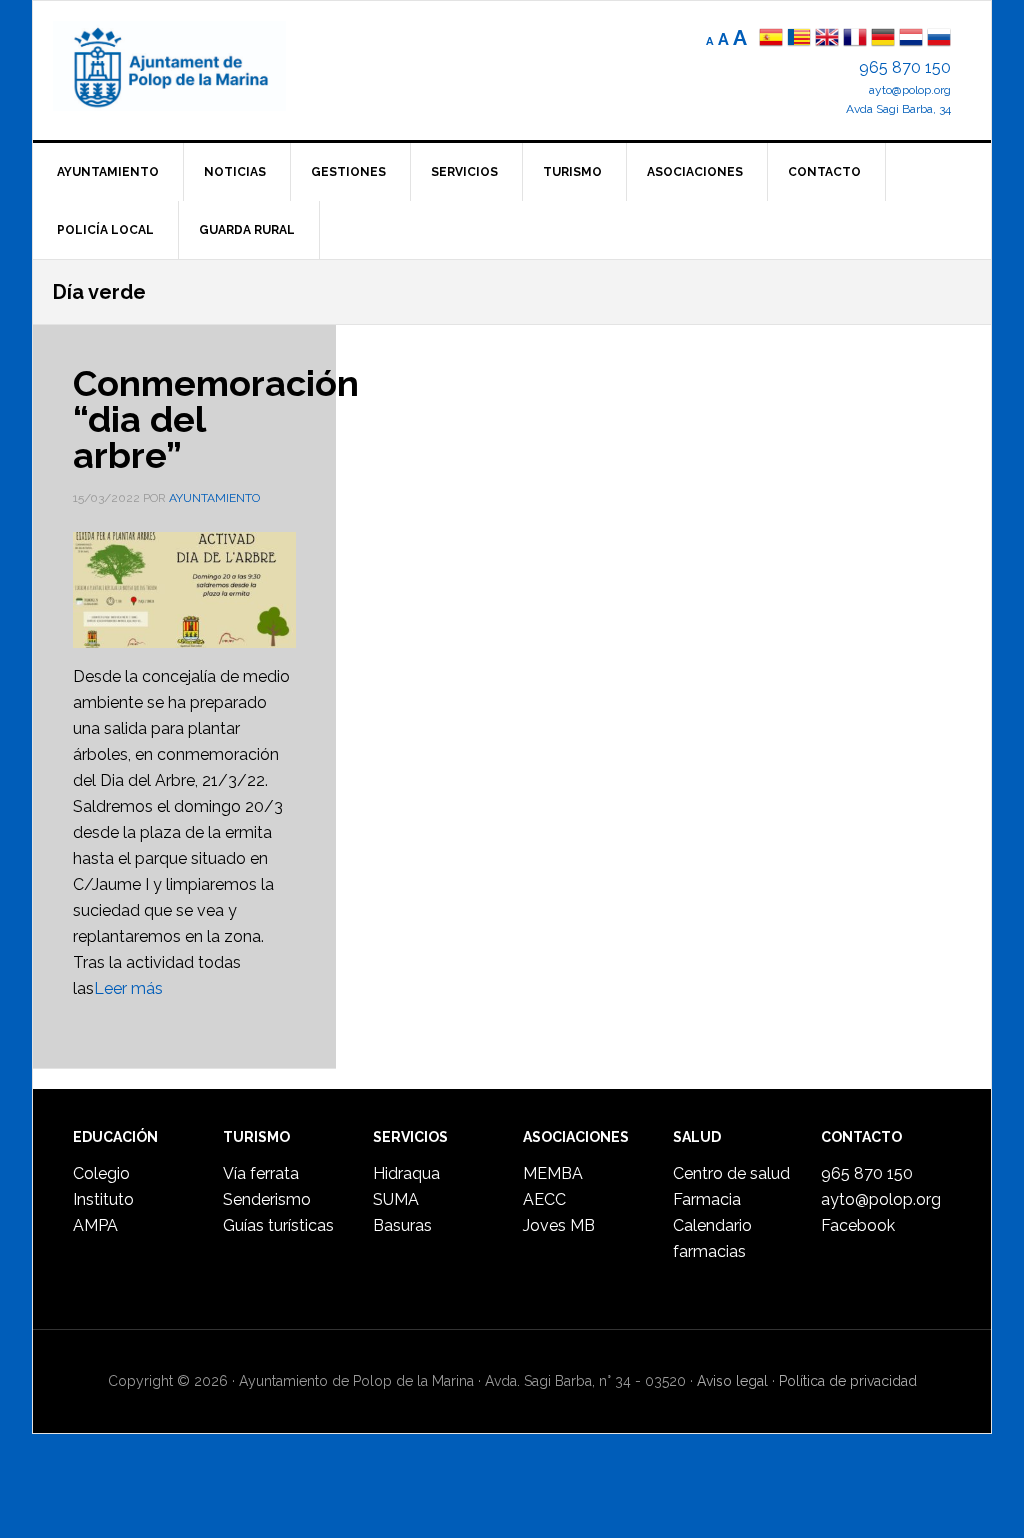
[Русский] (939, 39)
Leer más (128, 988)
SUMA (396, 1199)
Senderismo (267, 1199)
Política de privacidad (848, 1381)
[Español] (771, 39)
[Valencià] (799, 39)
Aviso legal (732, 1381)
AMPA (95, 1225)
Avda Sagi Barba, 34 (898, 109)
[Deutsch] (883, 39)
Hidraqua (406, 1173)
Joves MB (559, 1225)
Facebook (858, 1225)
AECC (544, 1199)
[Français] (855, 39)
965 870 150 (905, 67)
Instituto (103, 1199)
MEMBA (553, 1173)
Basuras (402, 1225)
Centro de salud (731, 1173)
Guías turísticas (278, 1225)
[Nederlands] (913, 39)
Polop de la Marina (193, 66)
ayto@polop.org (910, 90)
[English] (827, 39)
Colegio (101, 1173)
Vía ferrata (261, 1173)
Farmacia (707, 1199)
